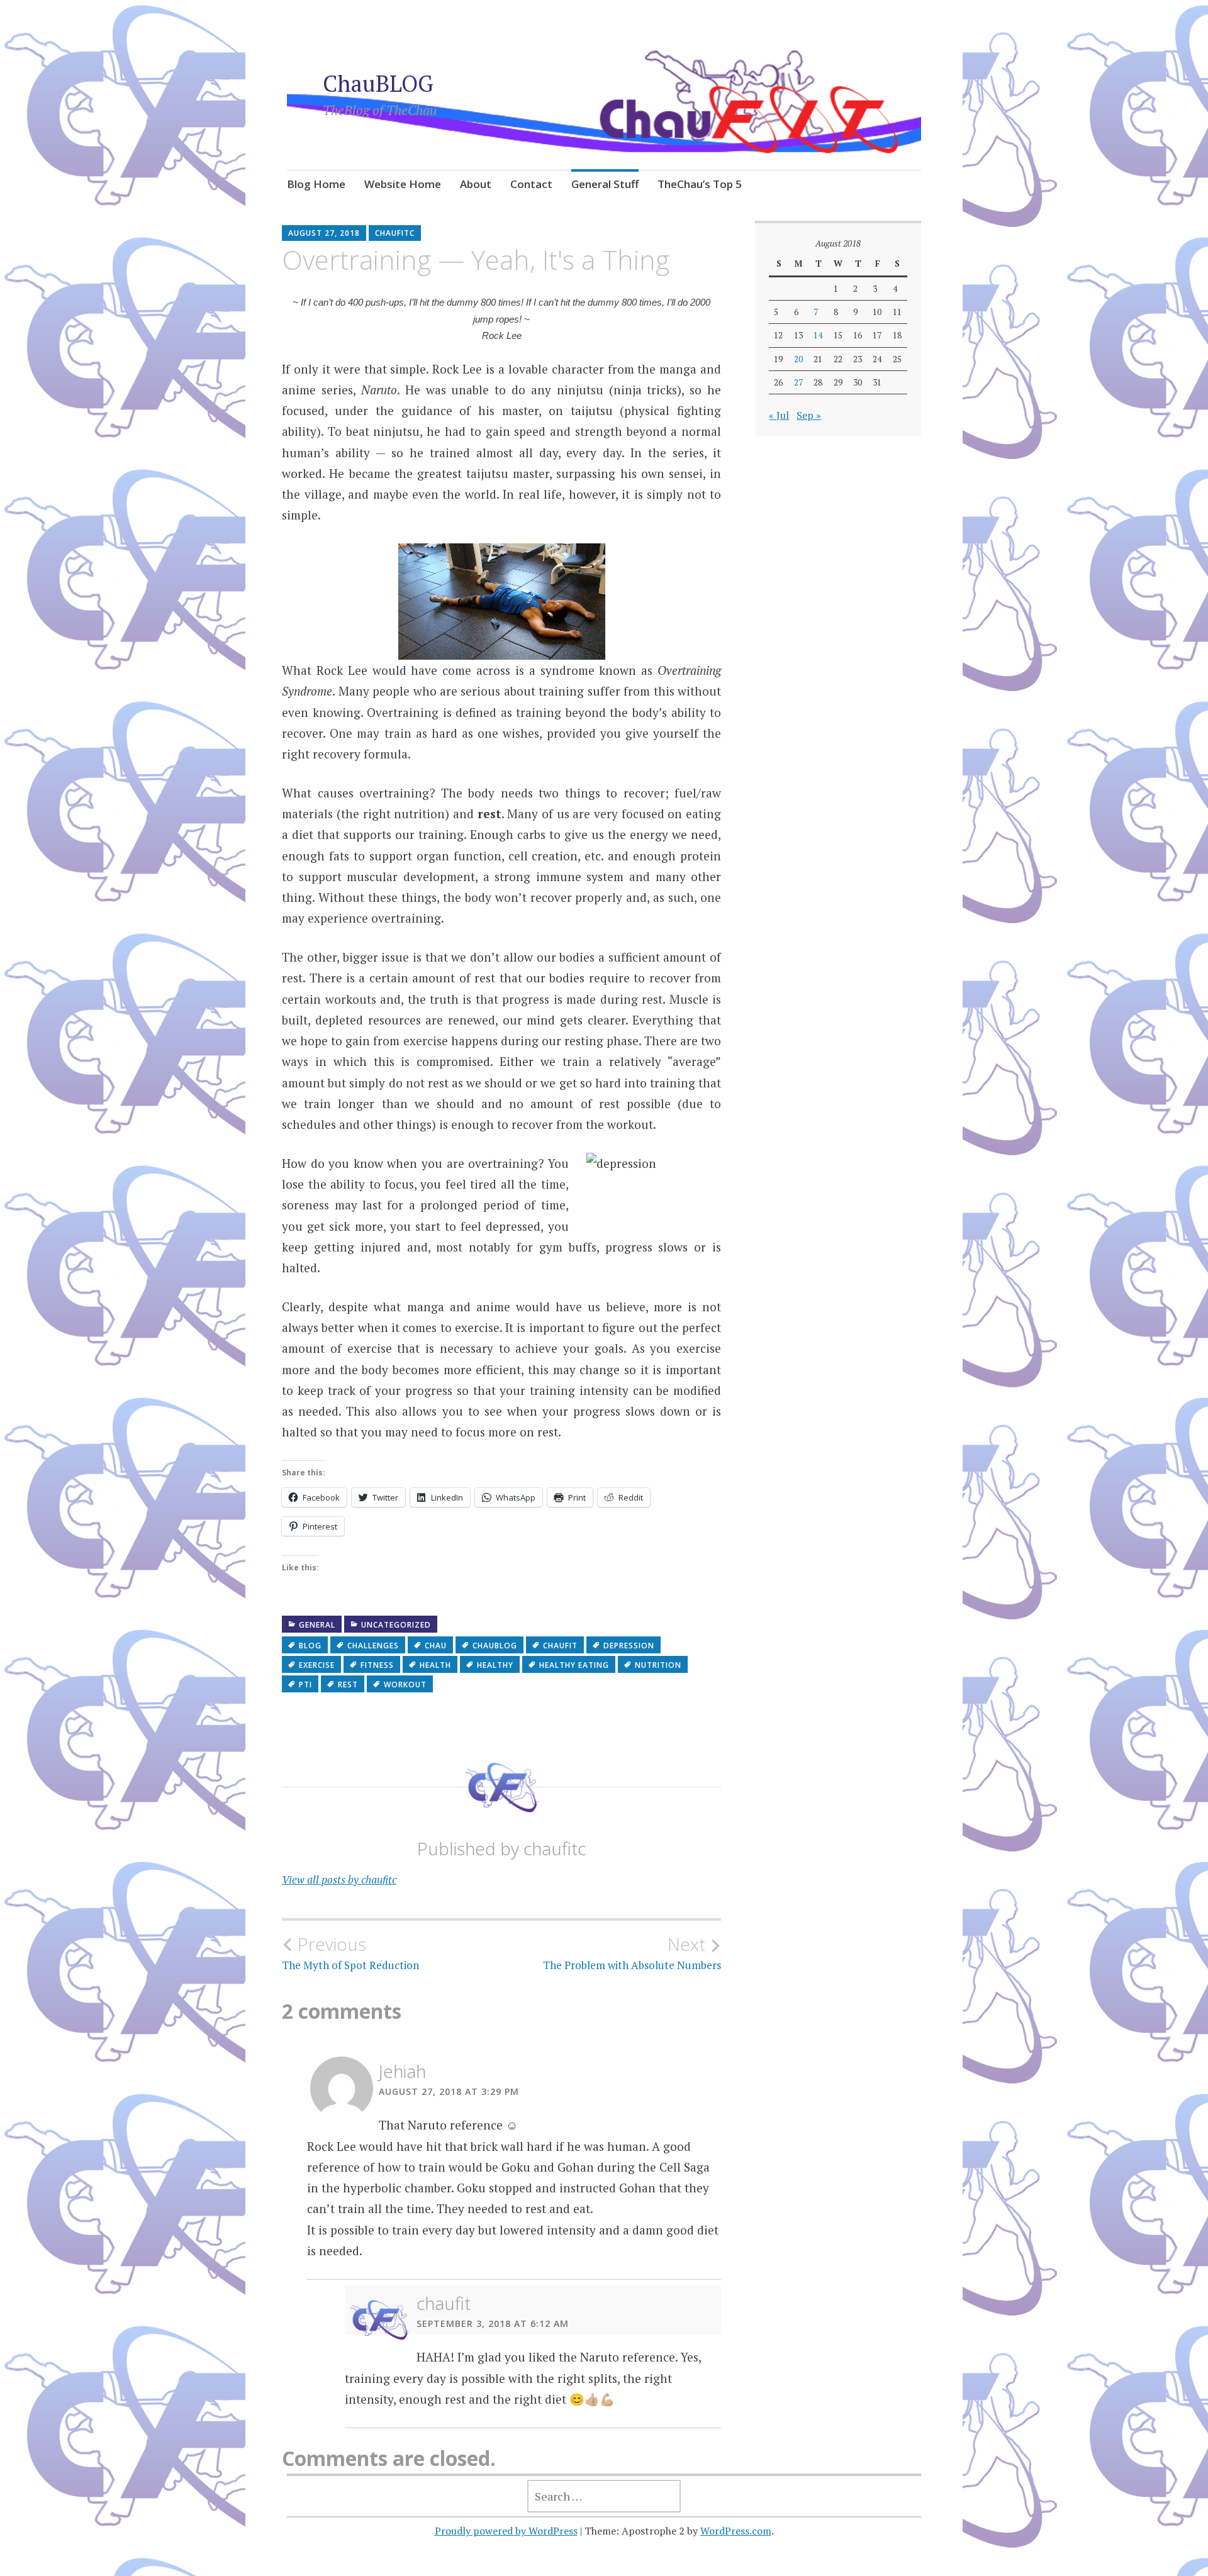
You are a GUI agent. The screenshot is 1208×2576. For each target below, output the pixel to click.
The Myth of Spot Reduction (350, 1953)
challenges (373, 1646)
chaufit (560, 1646)
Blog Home (316, 184)
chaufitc (395, 233)
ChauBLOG (378, 83)
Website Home (403, 184)
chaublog (495, 1646)
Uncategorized (396, 1625)
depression (629, 1646)
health (435, 1665)
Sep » (809, 415)
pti (305, 1685)
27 (798, 382)
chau (436, 1646)
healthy (495, 1665)
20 (798, 359)
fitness (377, 1665)
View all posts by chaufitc (339, 1879)
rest (348, 1685)
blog (310, 1646)
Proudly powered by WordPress (506, 2531)
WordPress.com (736, 2531)
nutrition (658, 1665)
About (476, 184)
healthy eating (574, 1665)
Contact (531, 184)
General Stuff (605, 184)
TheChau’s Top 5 (700, 184)
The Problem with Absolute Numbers (632, 1953)
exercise (317, 1665)
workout (405, 1685)
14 (818, 335)
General (317, 1625)
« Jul (779, 415)
